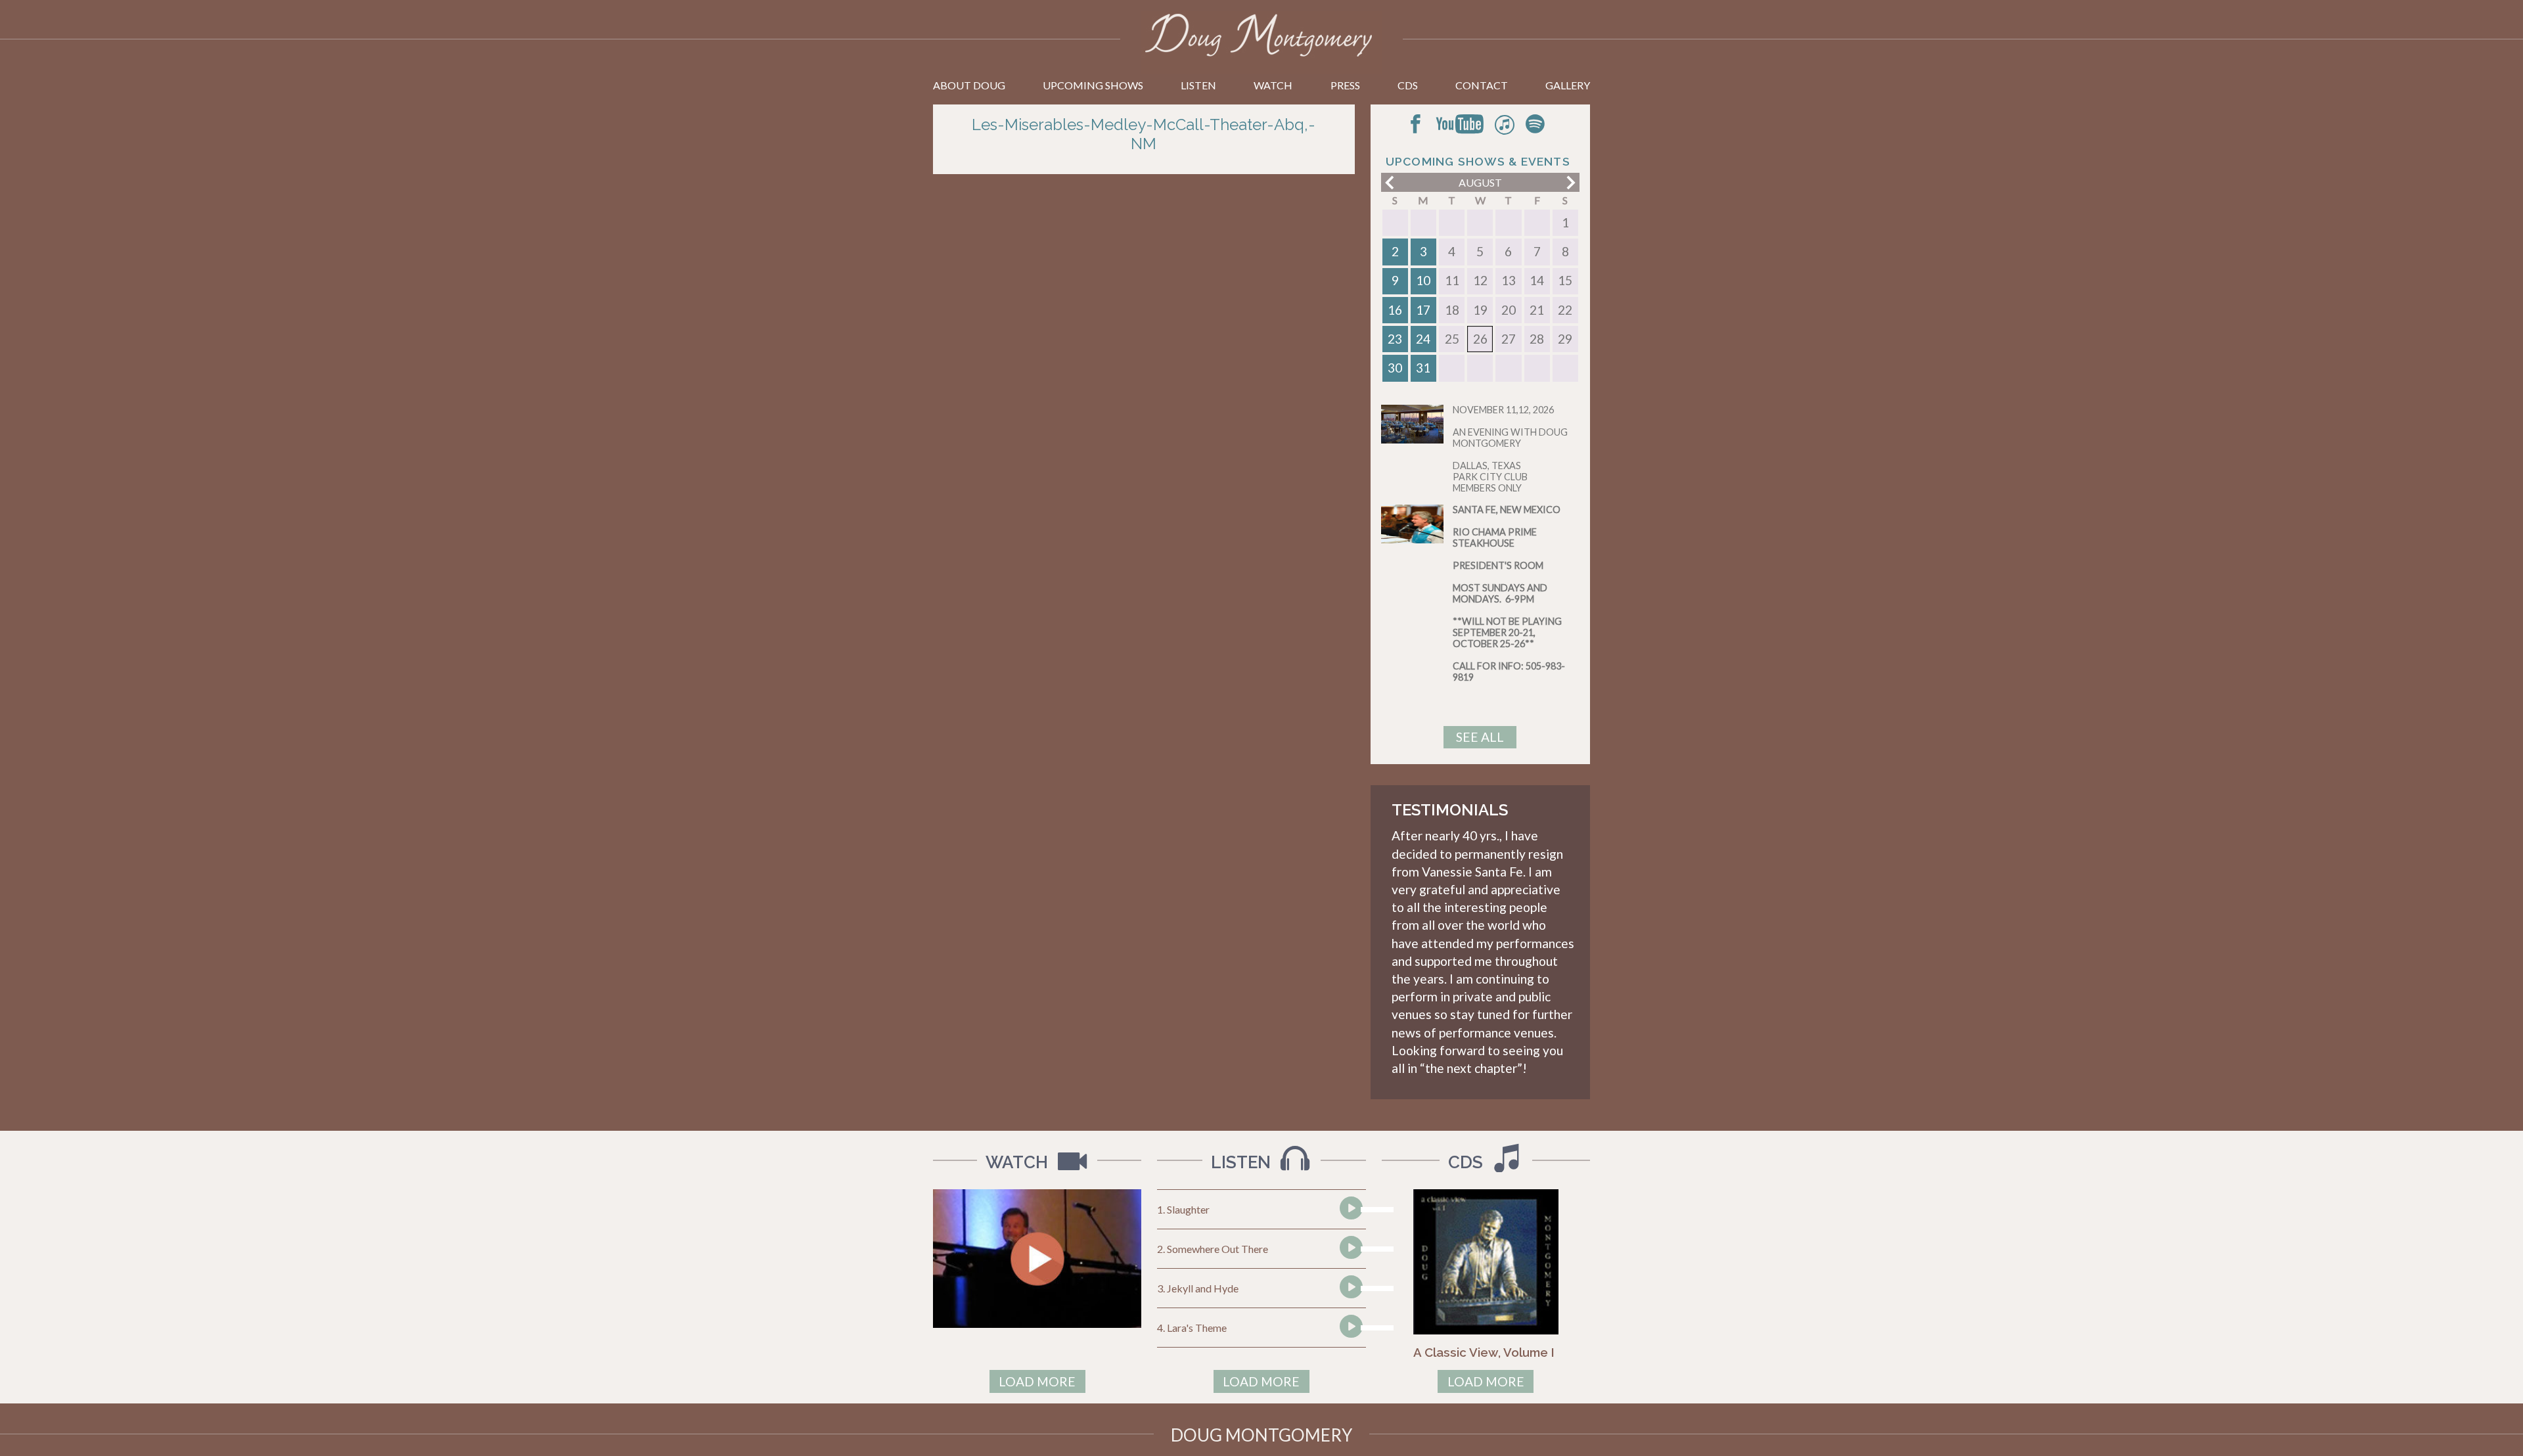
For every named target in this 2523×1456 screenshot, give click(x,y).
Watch (1273, 85)
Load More (1037, 1381)
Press (1345, 85)
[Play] (1350, 1233)
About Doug (969, 85)
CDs (1408, 85)
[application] (1350, 1210)
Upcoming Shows (1093, 85)
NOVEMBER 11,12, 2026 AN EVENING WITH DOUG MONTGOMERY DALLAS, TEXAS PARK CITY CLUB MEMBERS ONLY (1510, 449)
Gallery (1568, 85)
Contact (1482, 85)
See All (1480, 737)
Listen (1198, 85)
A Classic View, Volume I (1484, 1352)
